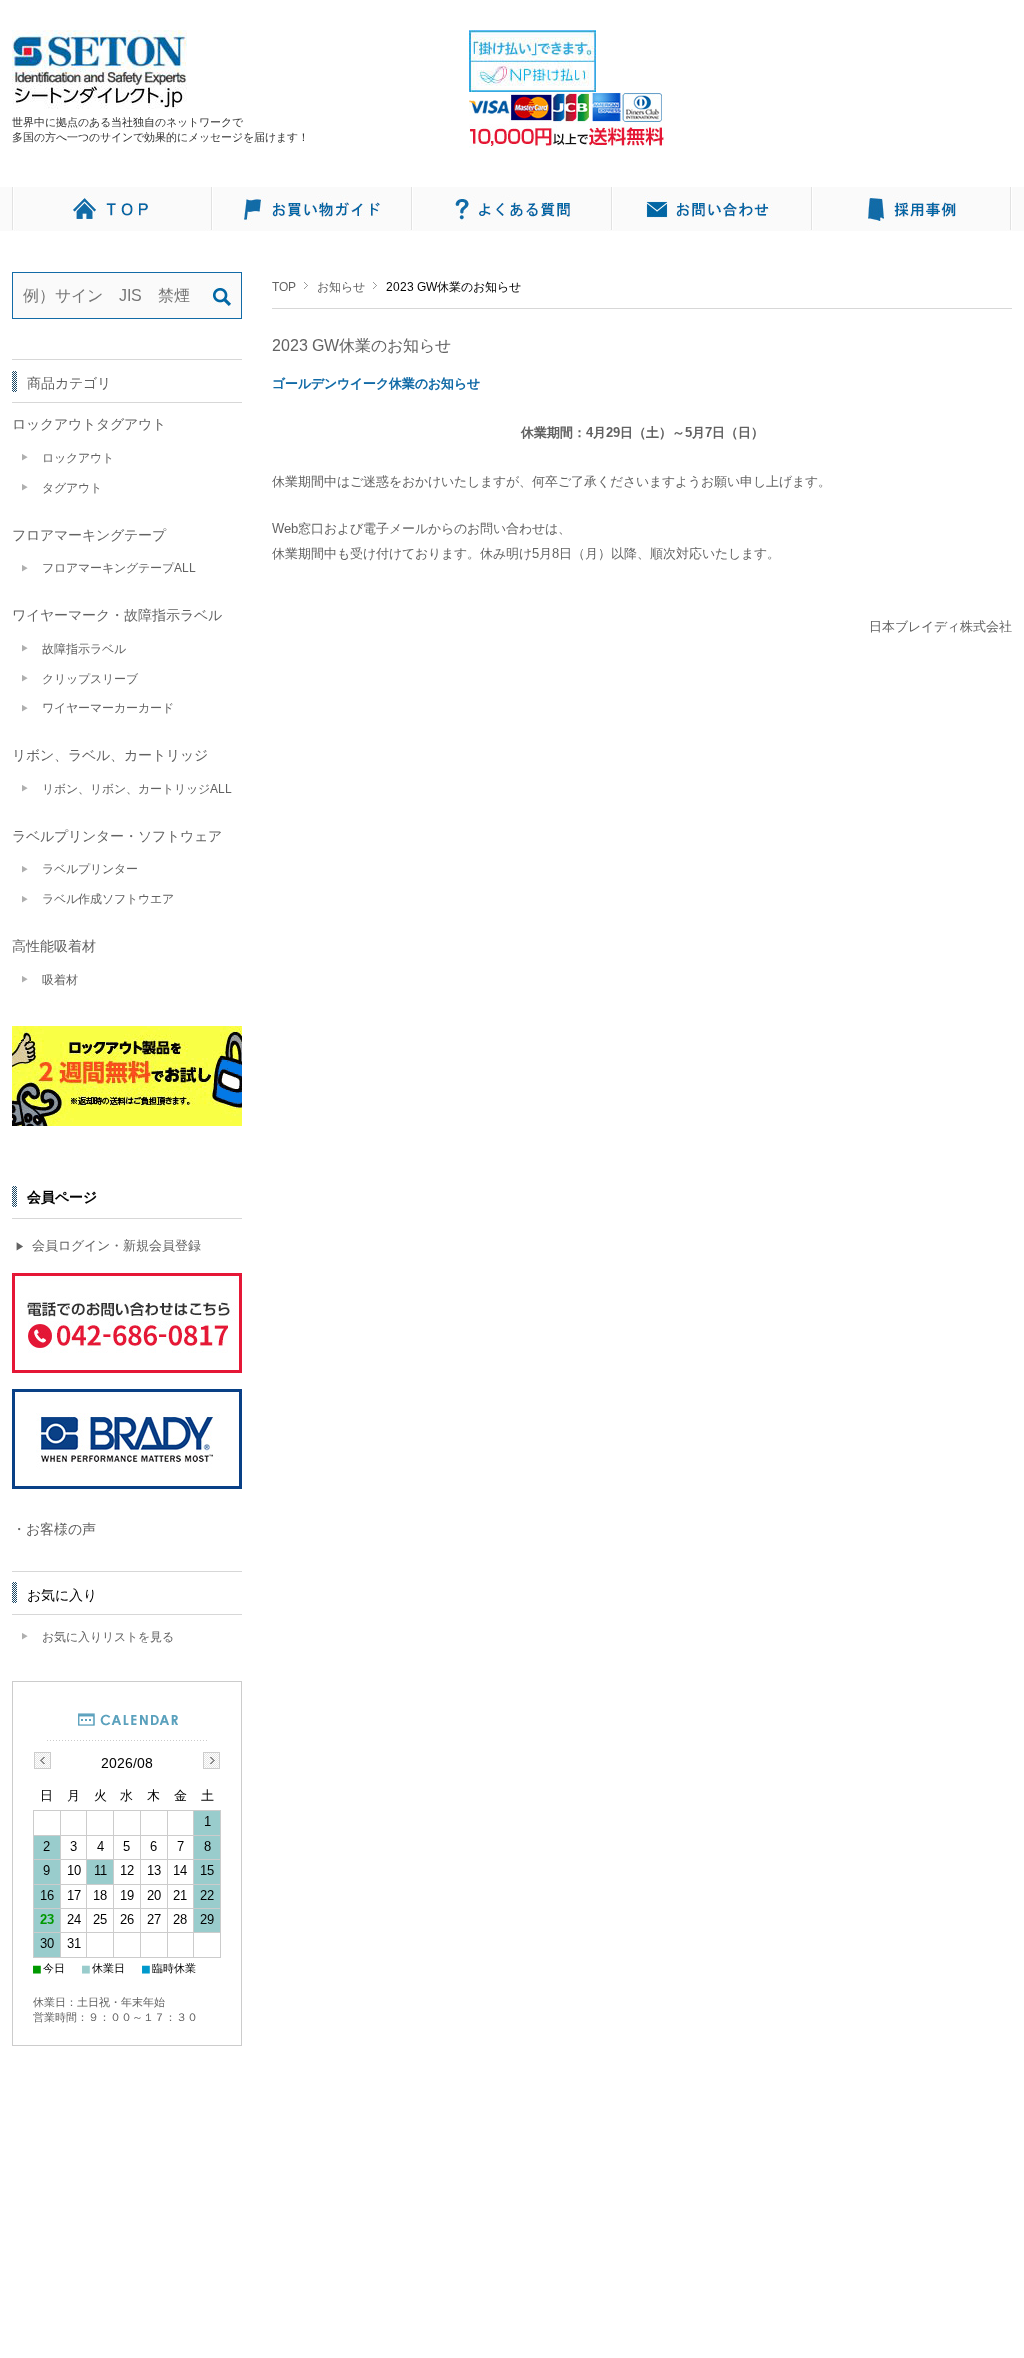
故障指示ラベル (84, 649)
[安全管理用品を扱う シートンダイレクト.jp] (99, 98)
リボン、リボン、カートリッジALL (137, 789)
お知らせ (341, 287)
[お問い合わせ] (712, 209)
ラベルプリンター (90, 869)
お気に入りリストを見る (108, 1637)
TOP (284, 287)
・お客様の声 (54, 1529)
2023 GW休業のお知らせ (361, 345)
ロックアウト (78, 458)
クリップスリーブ (90, 679)
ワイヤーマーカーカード (108, 708)
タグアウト (72, 488)
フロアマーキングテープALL (119, 568)
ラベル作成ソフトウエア (108, 899)
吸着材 (60, 980)
